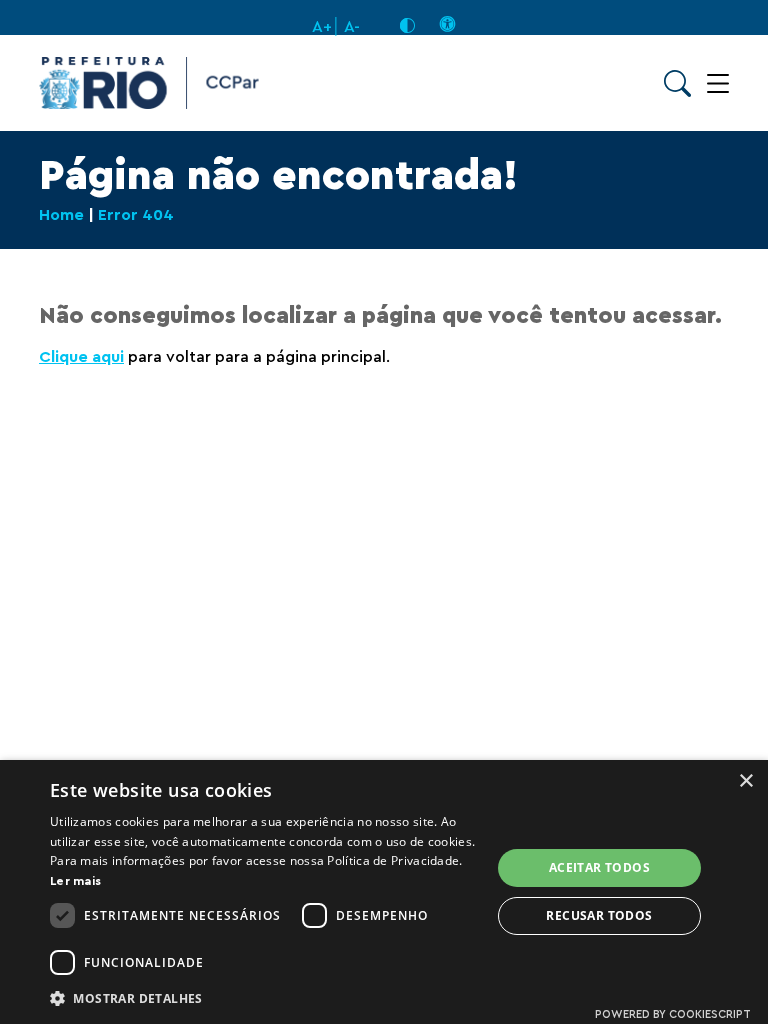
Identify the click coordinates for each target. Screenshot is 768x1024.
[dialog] (384, 892)
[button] (264, 997)
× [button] (745, 781)
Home (61, 215)
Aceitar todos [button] (599, 867)
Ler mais (75, 881)
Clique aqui (81, 357)
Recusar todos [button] (599, 915)
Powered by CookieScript (673, 1014)
